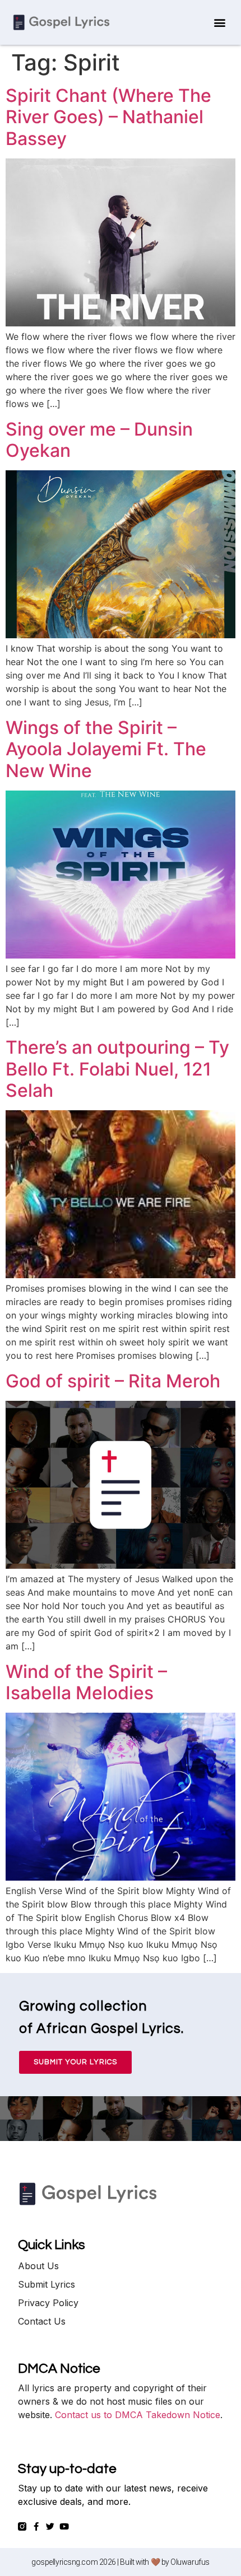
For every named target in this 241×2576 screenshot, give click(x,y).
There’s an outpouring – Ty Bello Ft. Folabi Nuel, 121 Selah (117, 1069)
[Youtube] (64, 2526)
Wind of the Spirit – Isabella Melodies (86, 1682)
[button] (219, 23)
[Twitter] (50, 2526)
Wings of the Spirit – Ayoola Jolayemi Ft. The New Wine (106, 749)
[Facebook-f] (36, 2526)
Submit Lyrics (47, 2284)
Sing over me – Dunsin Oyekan (99, 440)
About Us (38, 2266)
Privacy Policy (48, 2303)
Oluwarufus (190, 2562)
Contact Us (42, 2321)
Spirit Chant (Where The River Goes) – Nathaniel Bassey (108, 117)
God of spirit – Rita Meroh (113, 1381)
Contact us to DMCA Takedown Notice (138, 2415)
